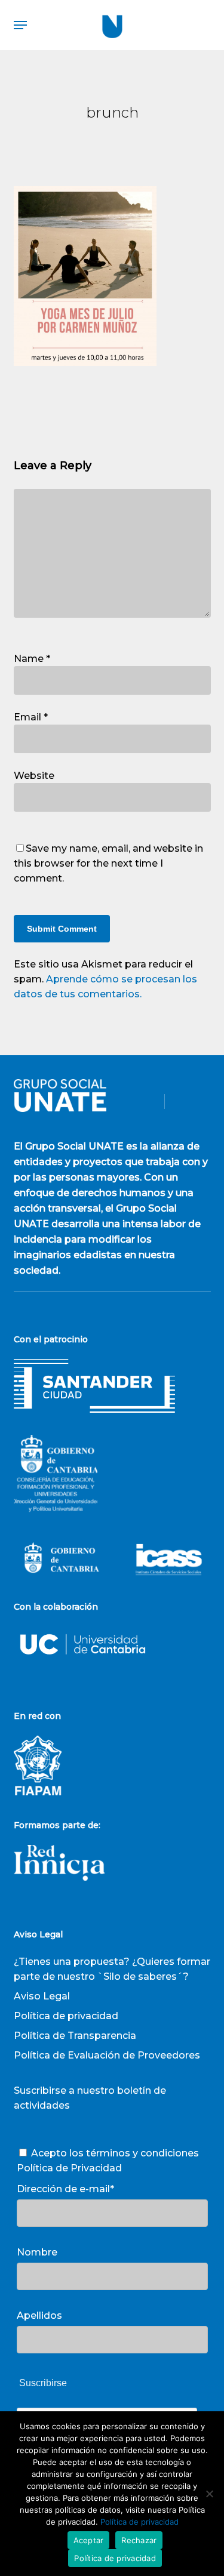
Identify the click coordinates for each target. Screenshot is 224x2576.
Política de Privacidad (69, 2168)
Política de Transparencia (75, 2036)
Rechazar (139, 2540)
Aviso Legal (42, 1996)
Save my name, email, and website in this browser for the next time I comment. (108, 863)
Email (31, 717)
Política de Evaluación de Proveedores (107, 2055)
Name (32, 659)
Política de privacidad (66, 2016)
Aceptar (89, 2540)
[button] (20, 25)
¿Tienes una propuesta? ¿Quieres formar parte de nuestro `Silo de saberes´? (112, 1969)
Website (34, 776)
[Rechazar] (209, 2494)
